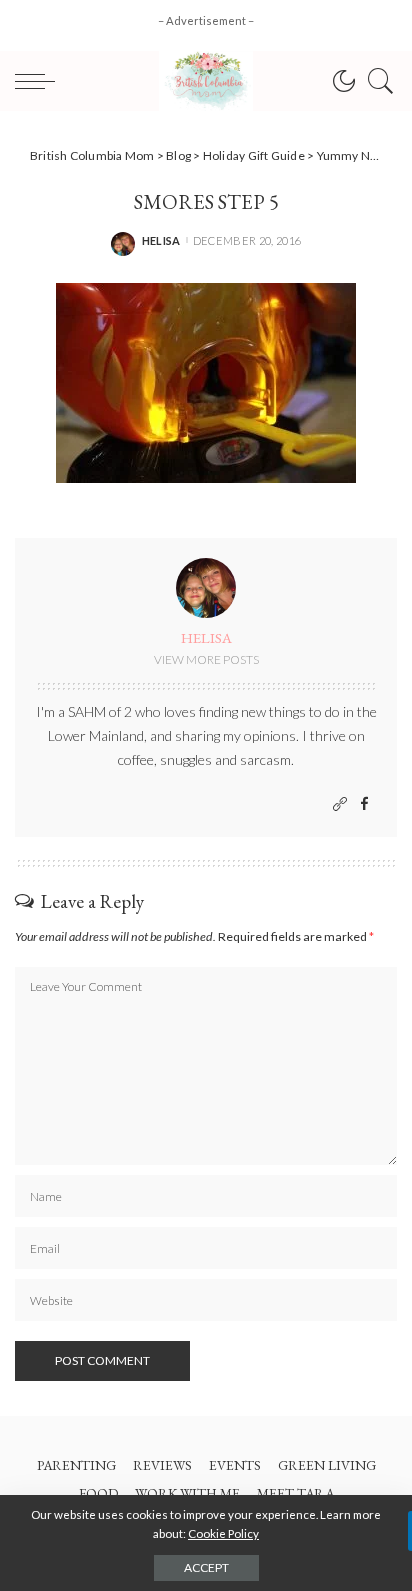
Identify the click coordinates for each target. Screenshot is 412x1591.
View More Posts (206, 659)
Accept (206, 1567)
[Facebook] (364, 804)
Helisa (161, 240)
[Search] (376, 81)
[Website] (340, 804)
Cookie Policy (223, 1533)
